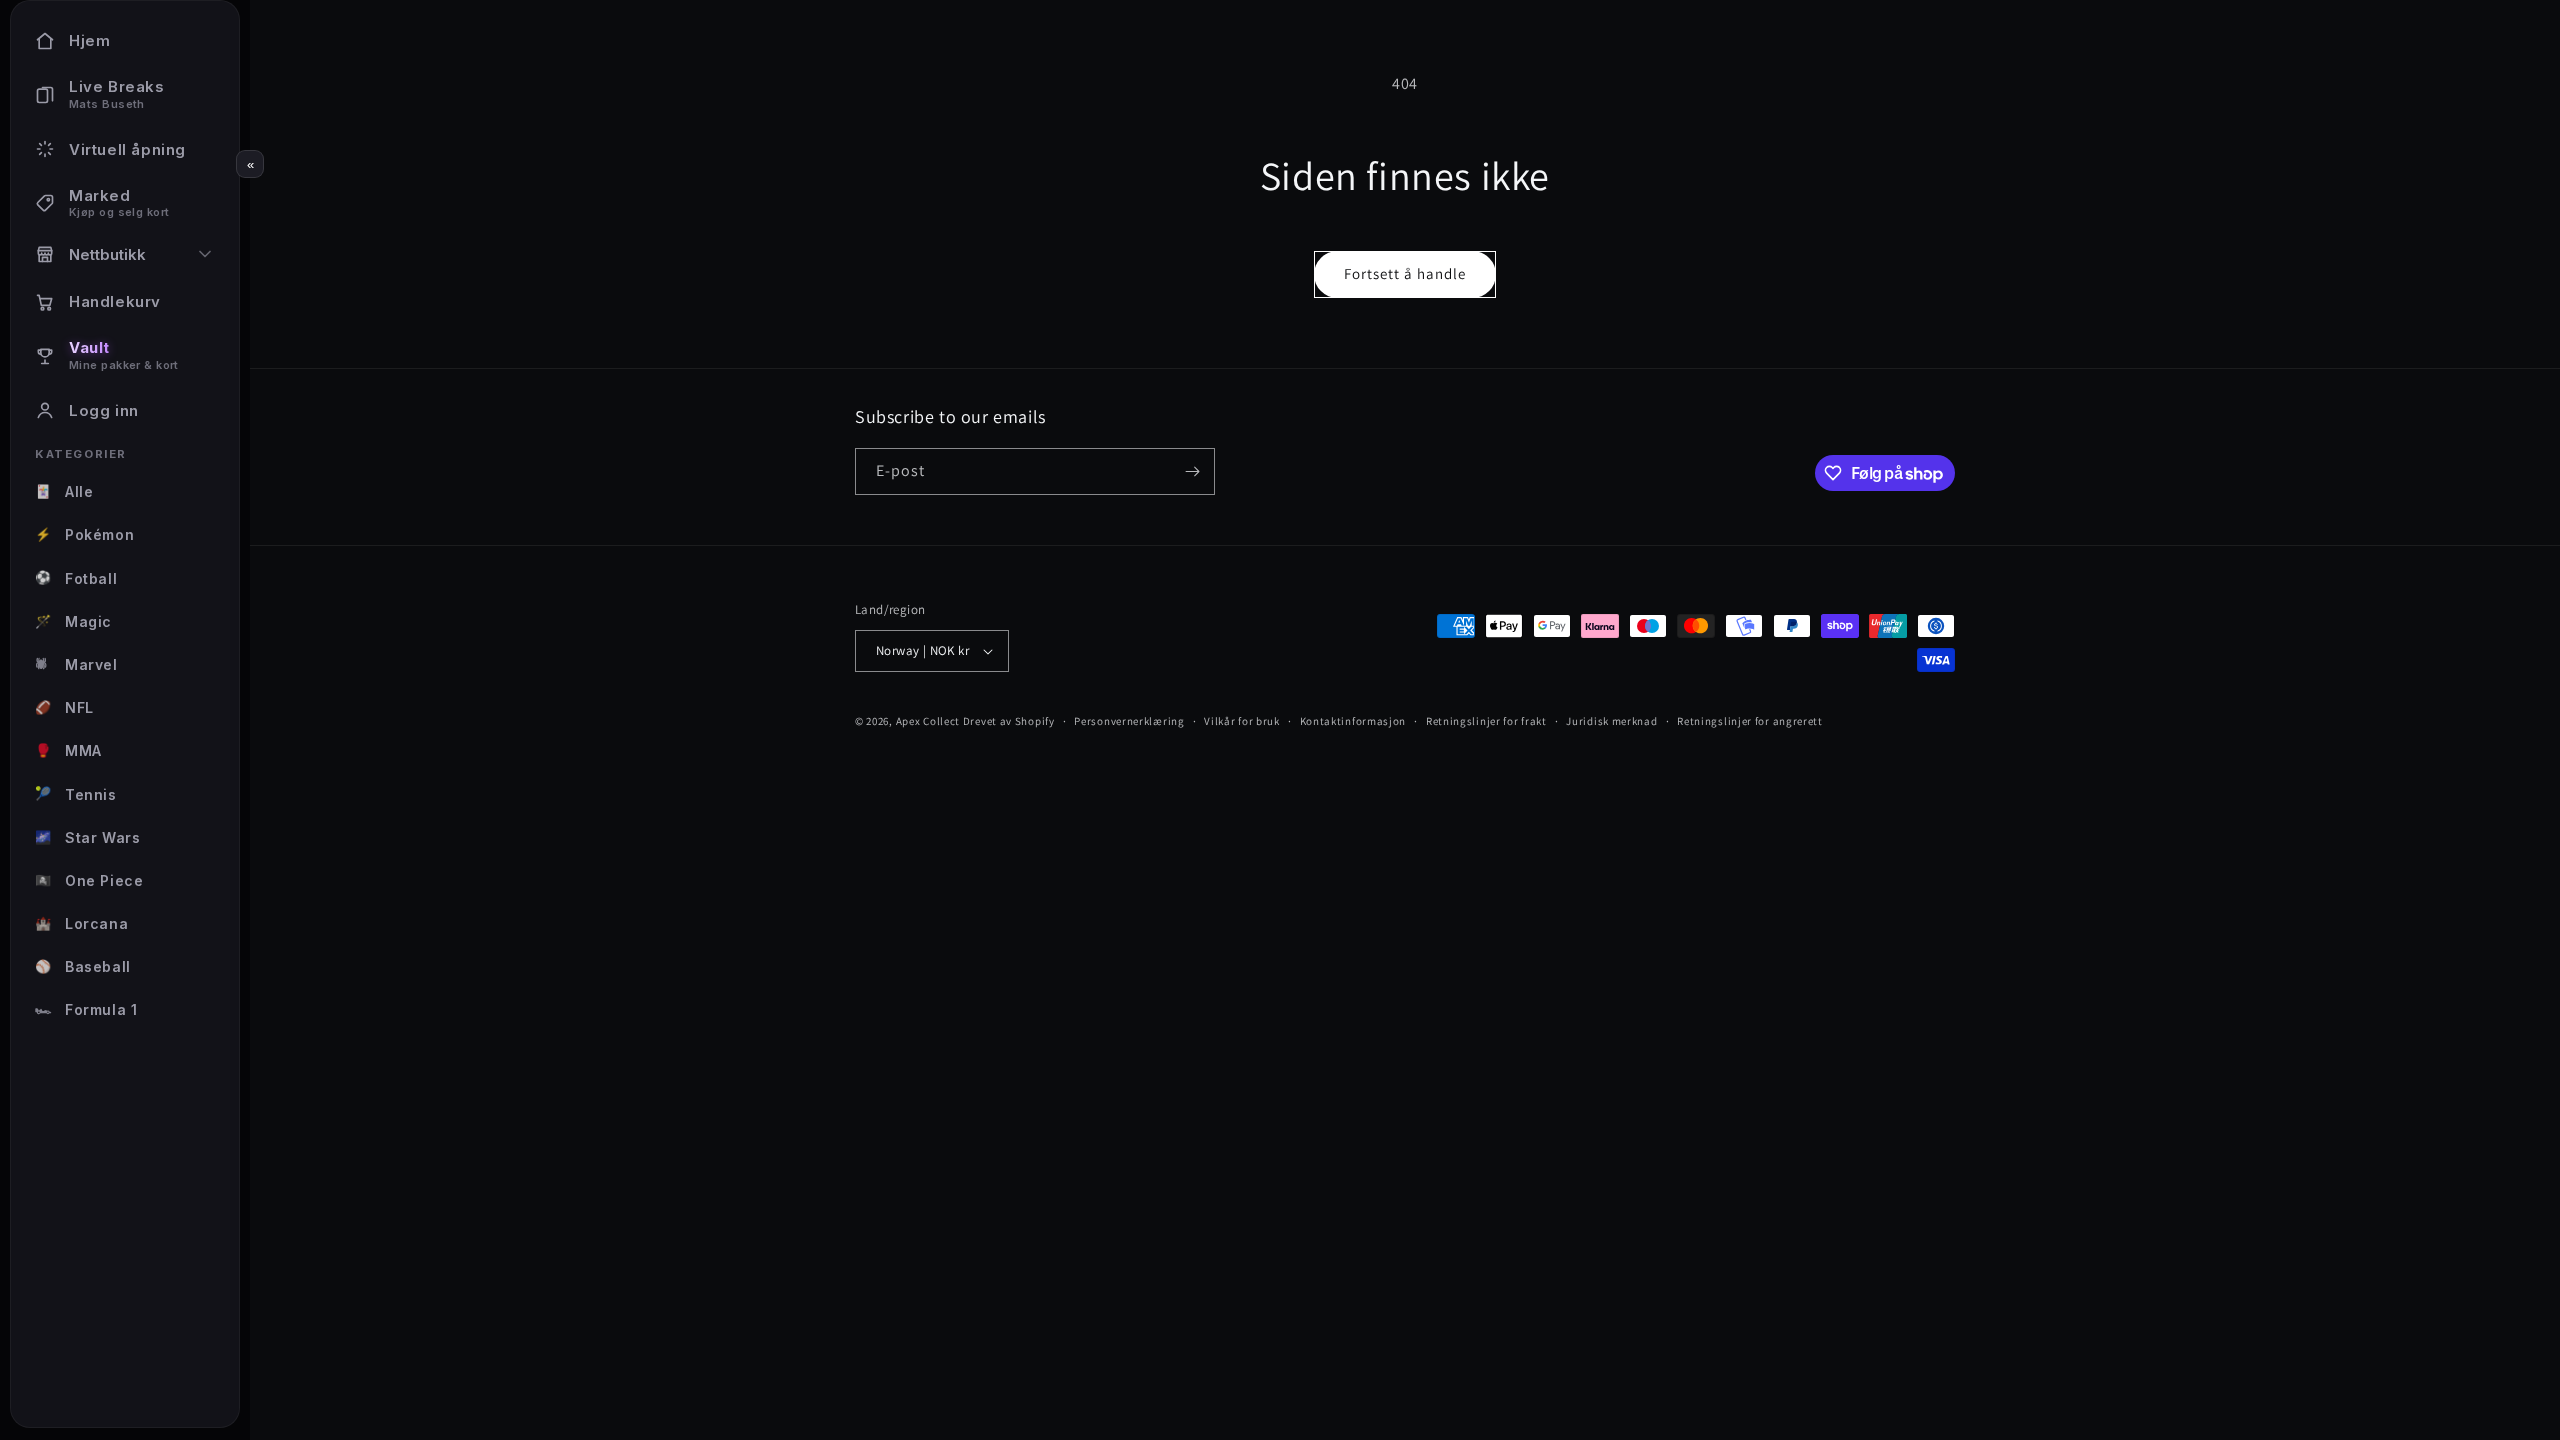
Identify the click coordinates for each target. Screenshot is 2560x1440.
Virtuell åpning (127, 149)
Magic (73, 621)
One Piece (89, 880)
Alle (64, 491)
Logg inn (104, 410)
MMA (68, 750)
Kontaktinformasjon (1353, 721)
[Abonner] (1192, 471)
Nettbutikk (107, 254)
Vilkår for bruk (1242, 721)
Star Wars (87, 837)
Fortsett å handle (1405, 273)
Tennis (76, 793)
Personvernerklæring (1129, 721)
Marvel (76, 664)
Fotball (76, 577)
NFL (64, 707)
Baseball (83, 966)
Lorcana (81, 923)
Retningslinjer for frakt (1486, 721)
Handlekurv (115, 301)
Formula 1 (86, 1009)
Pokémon (84, 534)
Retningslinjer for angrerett (1750, 721)
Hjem (89, 40)
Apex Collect (928, 721)
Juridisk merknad (1611, 721)
